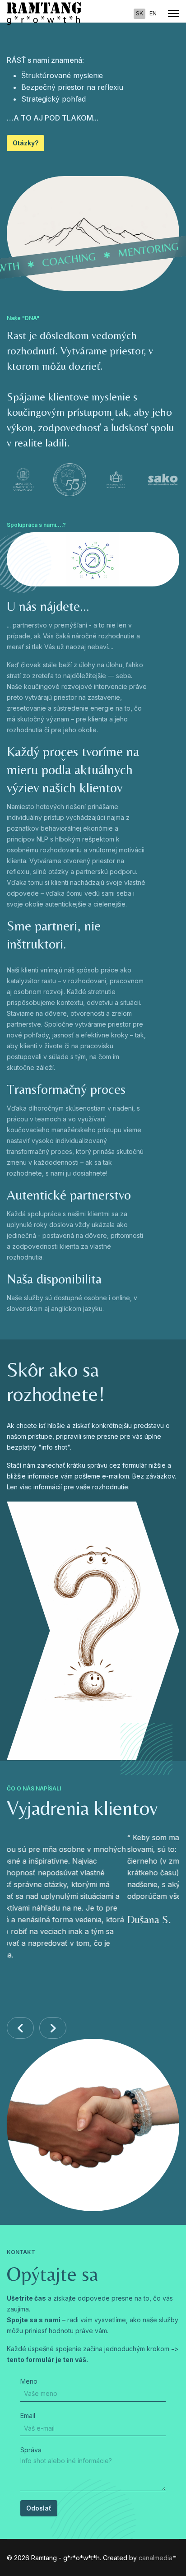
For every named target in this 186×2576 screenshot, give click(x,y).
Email (28, 2416)
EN (153, 13)
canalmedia (156, 2558)
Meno (29, 2381)
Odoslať (39, 2508)
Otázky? (26, 143)
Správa (31, 2450)
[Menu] (174, 14)
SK (139, 13)
